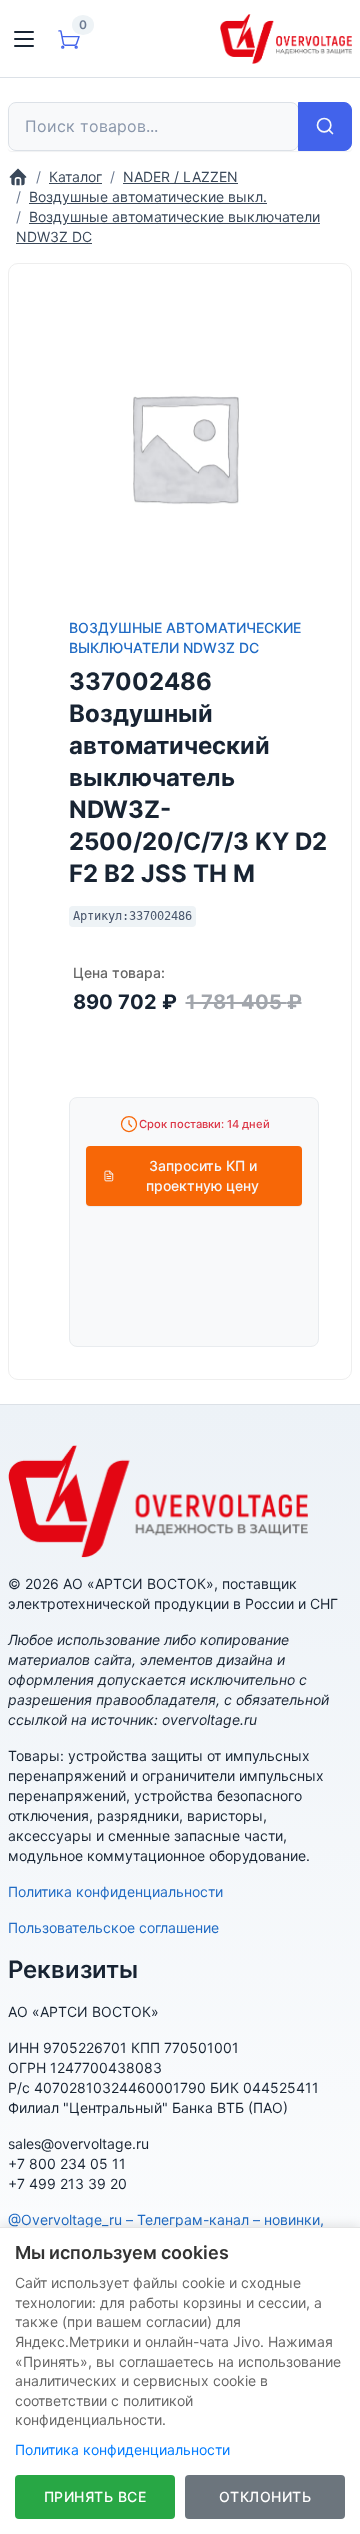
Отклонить (265, 2496)
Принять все (95, 2496)
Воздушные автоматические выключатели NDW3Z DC (185, 637)
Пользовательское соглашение (113, 1927)
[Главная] (18, 176)
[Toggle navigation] (24, 39)
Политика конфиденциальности (115, 1891)
